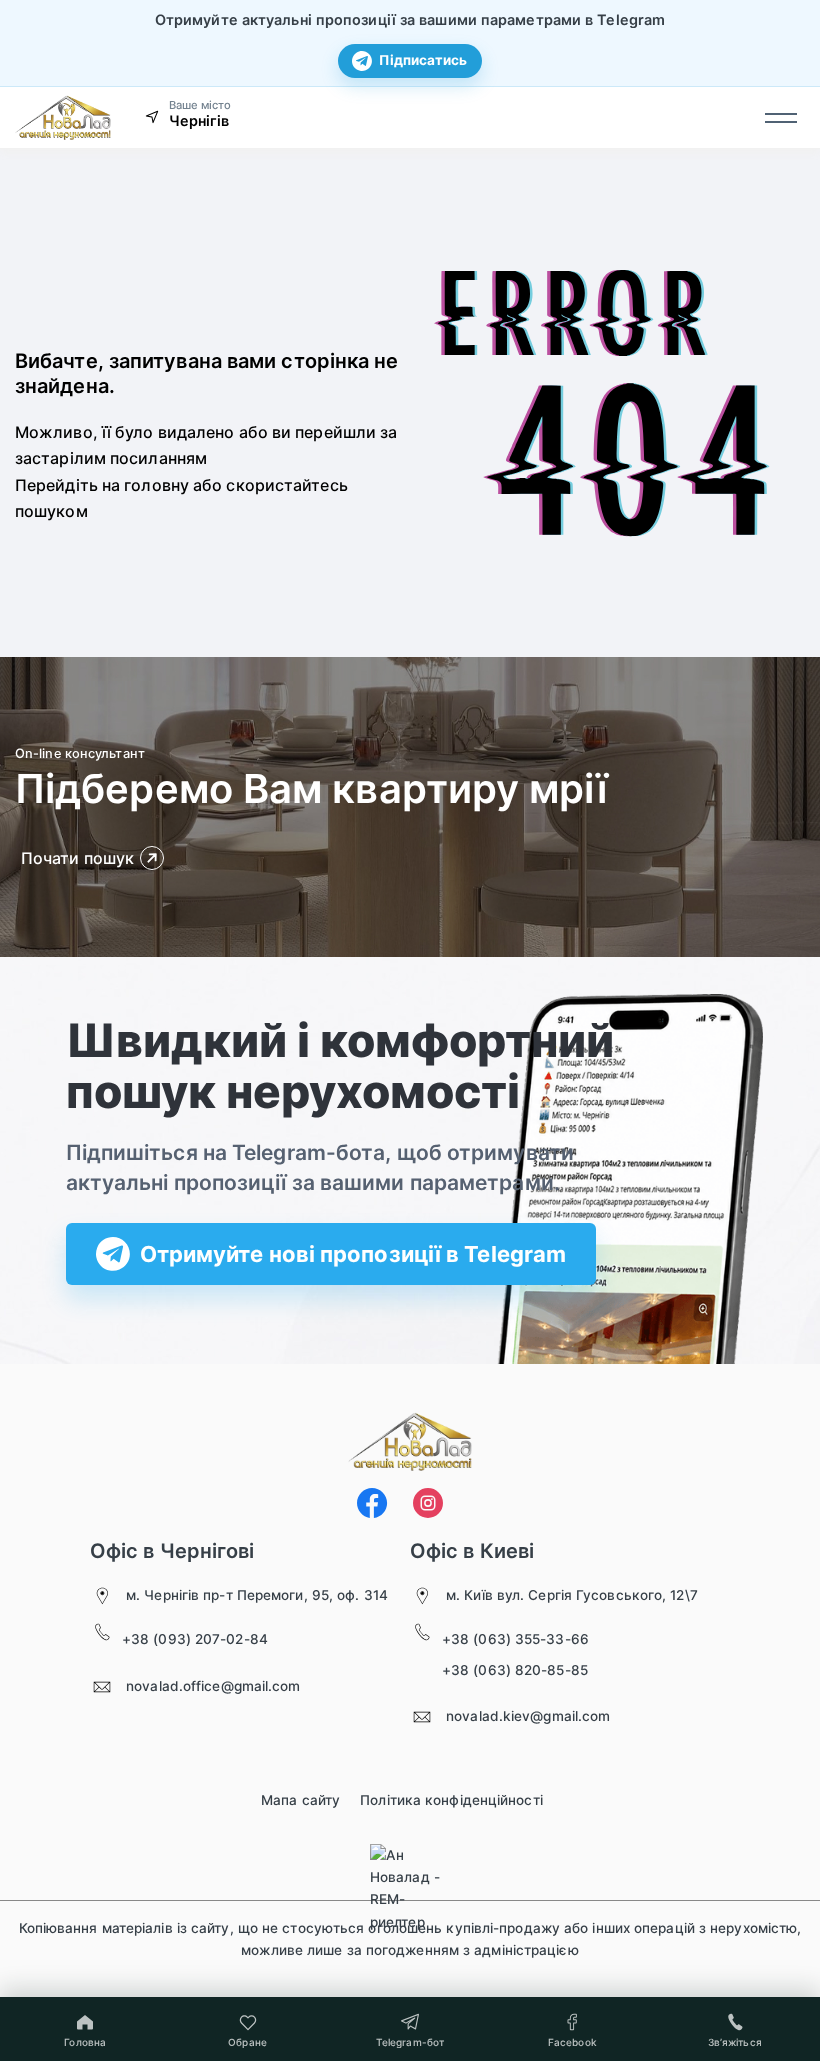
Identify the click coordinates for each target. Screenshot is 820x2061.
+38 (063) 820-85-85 (515, 1670)
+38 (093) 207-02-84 (195, 1639)
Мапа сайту (300, 1800)
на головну (145, 485)
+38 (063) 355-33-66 (515, 1639)
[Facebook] (372, 1503)
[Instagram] (428, 1503)
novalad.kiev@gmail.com (528, 1716)
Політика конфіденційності (451, 1800)
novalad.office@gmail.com (213, 1686)
